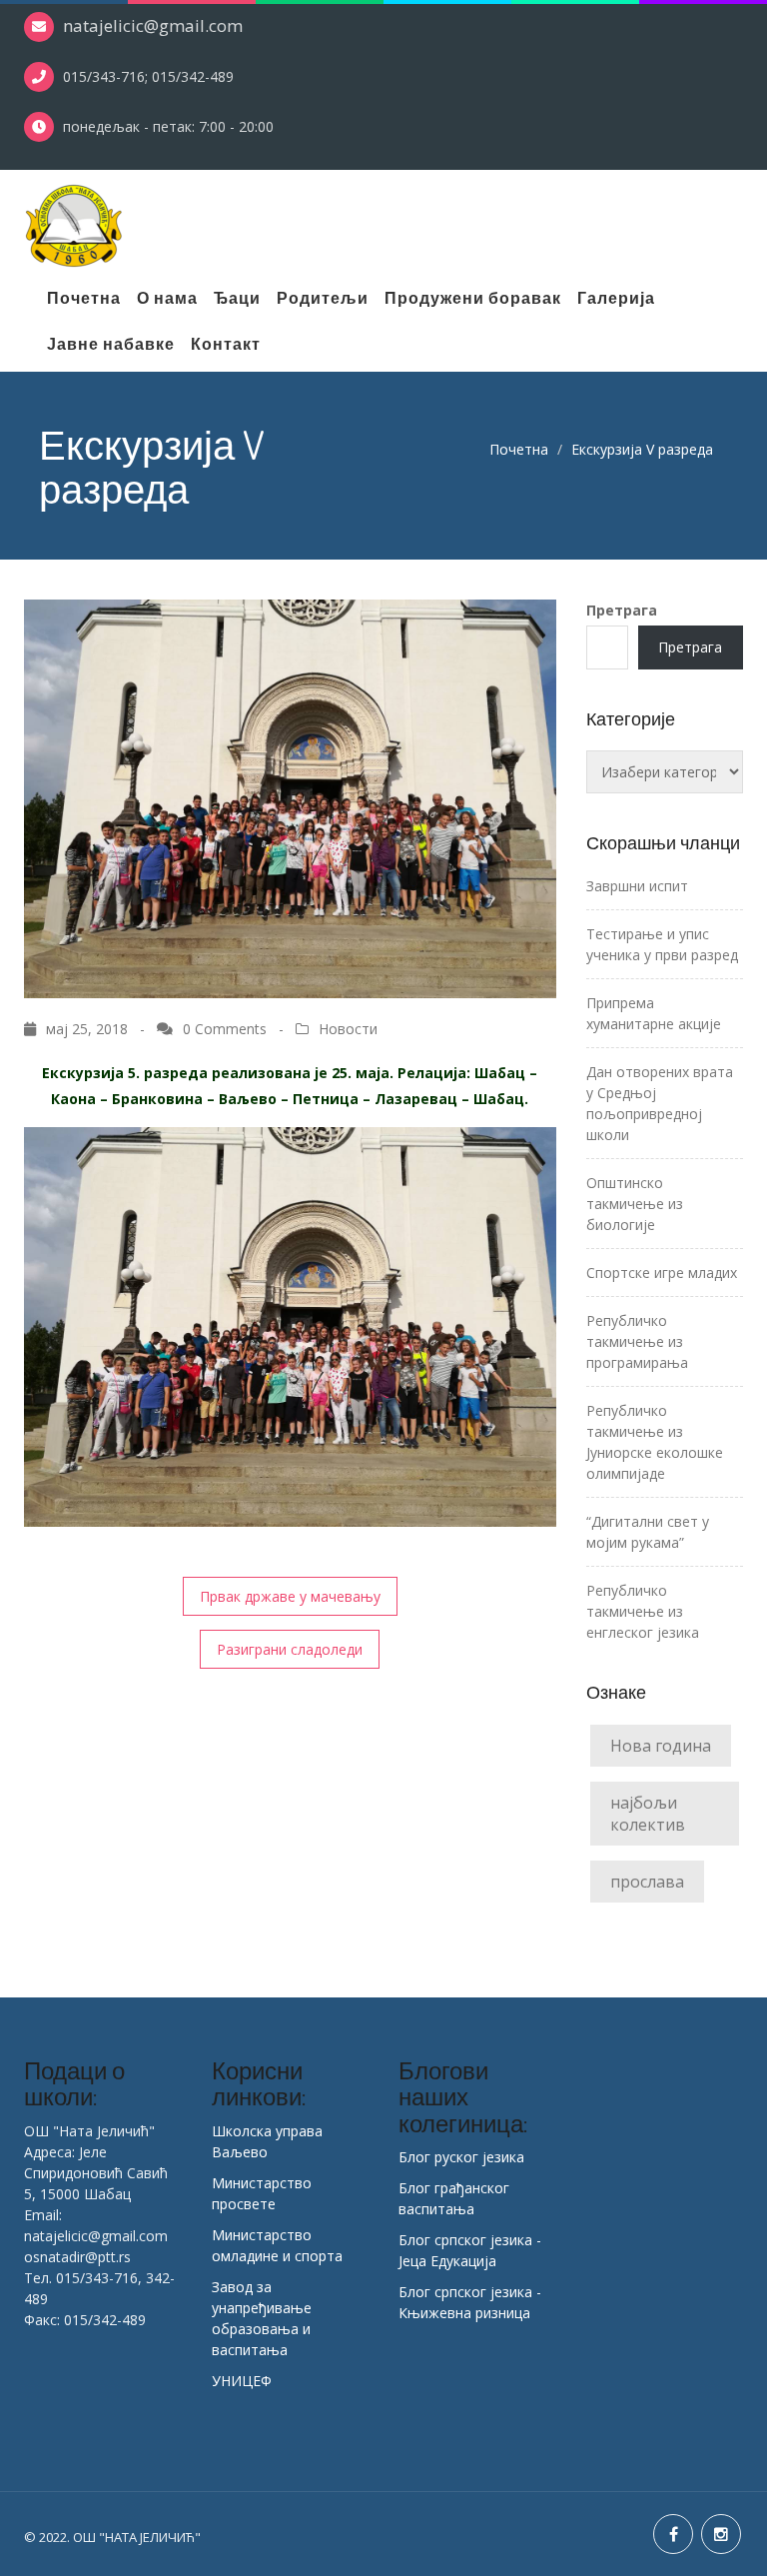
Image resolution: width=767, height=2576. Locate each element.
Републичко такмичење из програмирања (637, 1341)
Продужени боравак (473, 298)
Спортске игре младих (662, 1273)
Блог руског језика (461, 2157)
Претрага (622, 610)
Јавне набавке (111, 344)
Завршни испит (637, 886)
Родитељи (323, 298)
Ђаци (237, 298)
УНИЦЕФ (242, 2381)
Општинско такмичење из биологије (635, 1204)
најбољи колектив (648, 1814)
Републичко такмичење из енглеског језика (643, 1611)
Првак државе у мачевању (290, 1596)
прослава (647, 1882)
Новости (348, 1029)
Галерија (616, 298)
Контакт (226, 344)
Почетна (84, 298)
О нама (167, 298)
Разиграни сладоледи (290, 1649)
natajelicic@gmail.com (153, 25)
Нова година (661, 1746)
